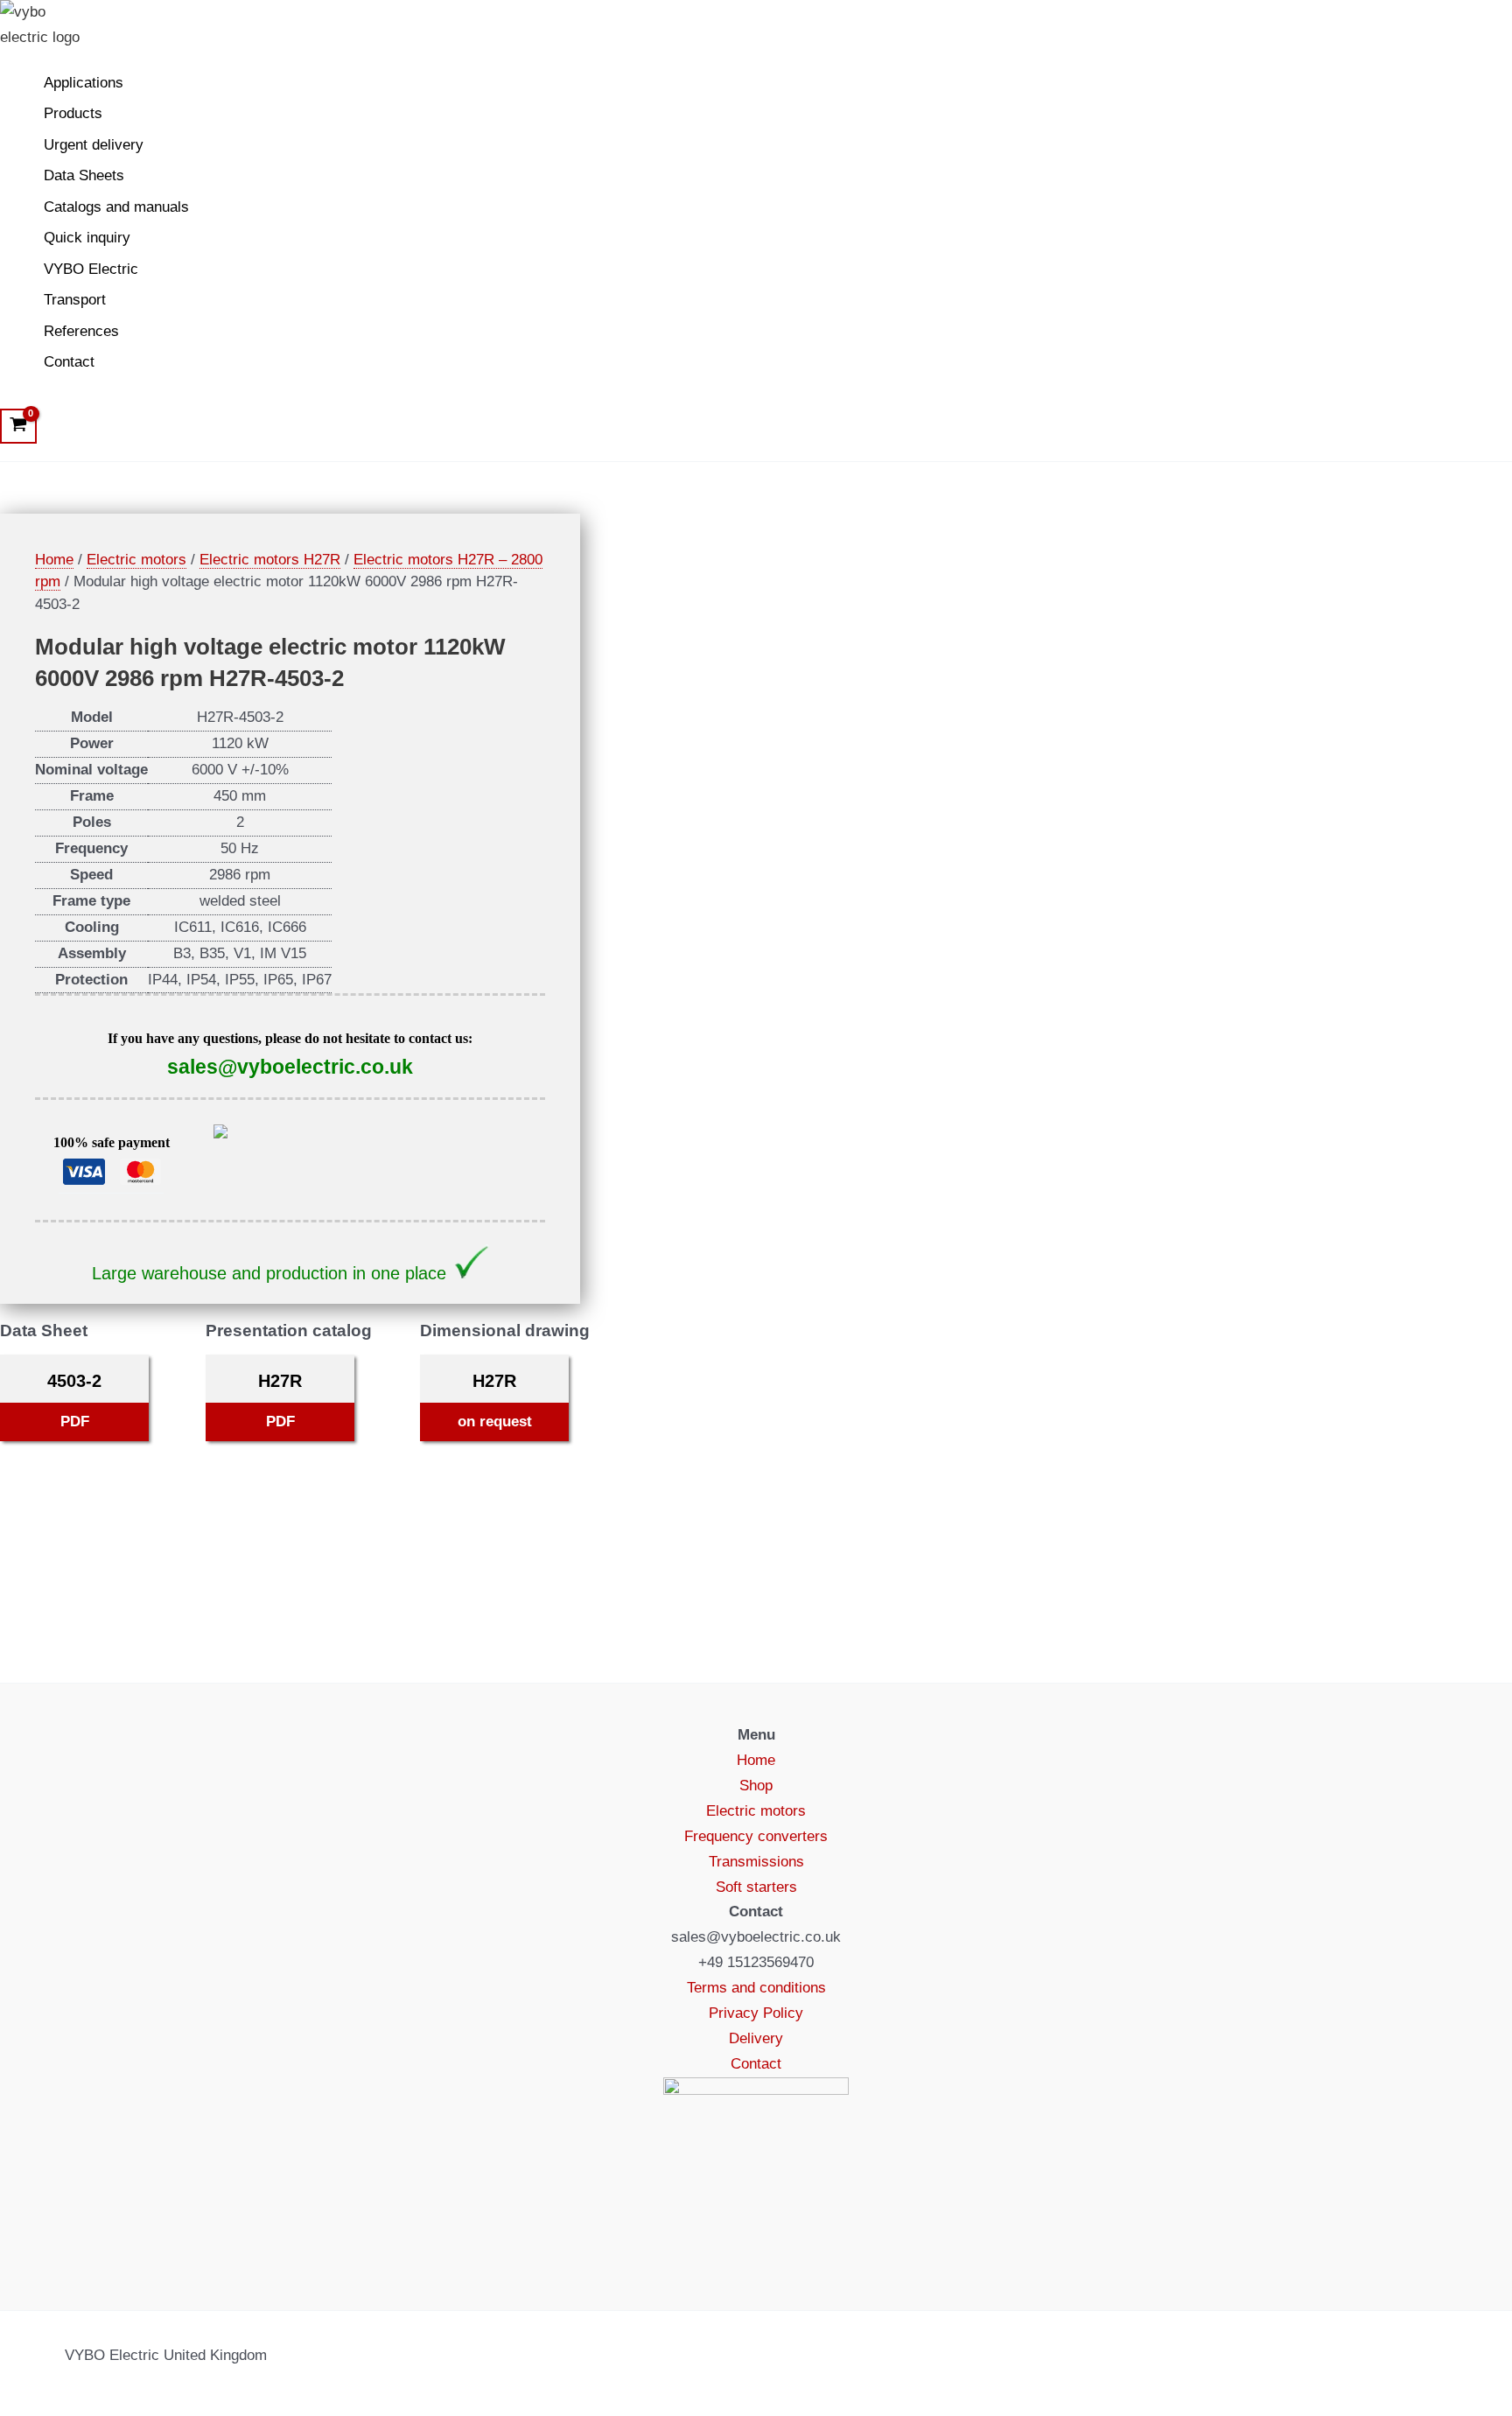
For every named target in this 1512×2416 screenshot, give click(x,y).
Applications (84, 83)
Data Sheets (84, 175)
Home (54, 560)
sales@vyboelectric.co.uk (290, 1067)
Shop (756, 1786)
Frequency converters (756, 1836)
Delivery (756, 2038)
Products (73, 113)
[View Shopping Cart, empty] (18, 426)
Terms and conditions (756, 1988)
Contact (69, 362)
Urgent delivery (94, 145)
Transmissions (756, 1862)
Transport (75, 300)
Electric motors (136, 560)
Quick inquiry (87, 238)
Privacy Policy (756, 2013)
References (81, 331)
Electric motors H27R (270, 560)
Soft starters (756, 1887)
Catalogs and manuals (116, 207)
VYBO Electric (91, 269)
